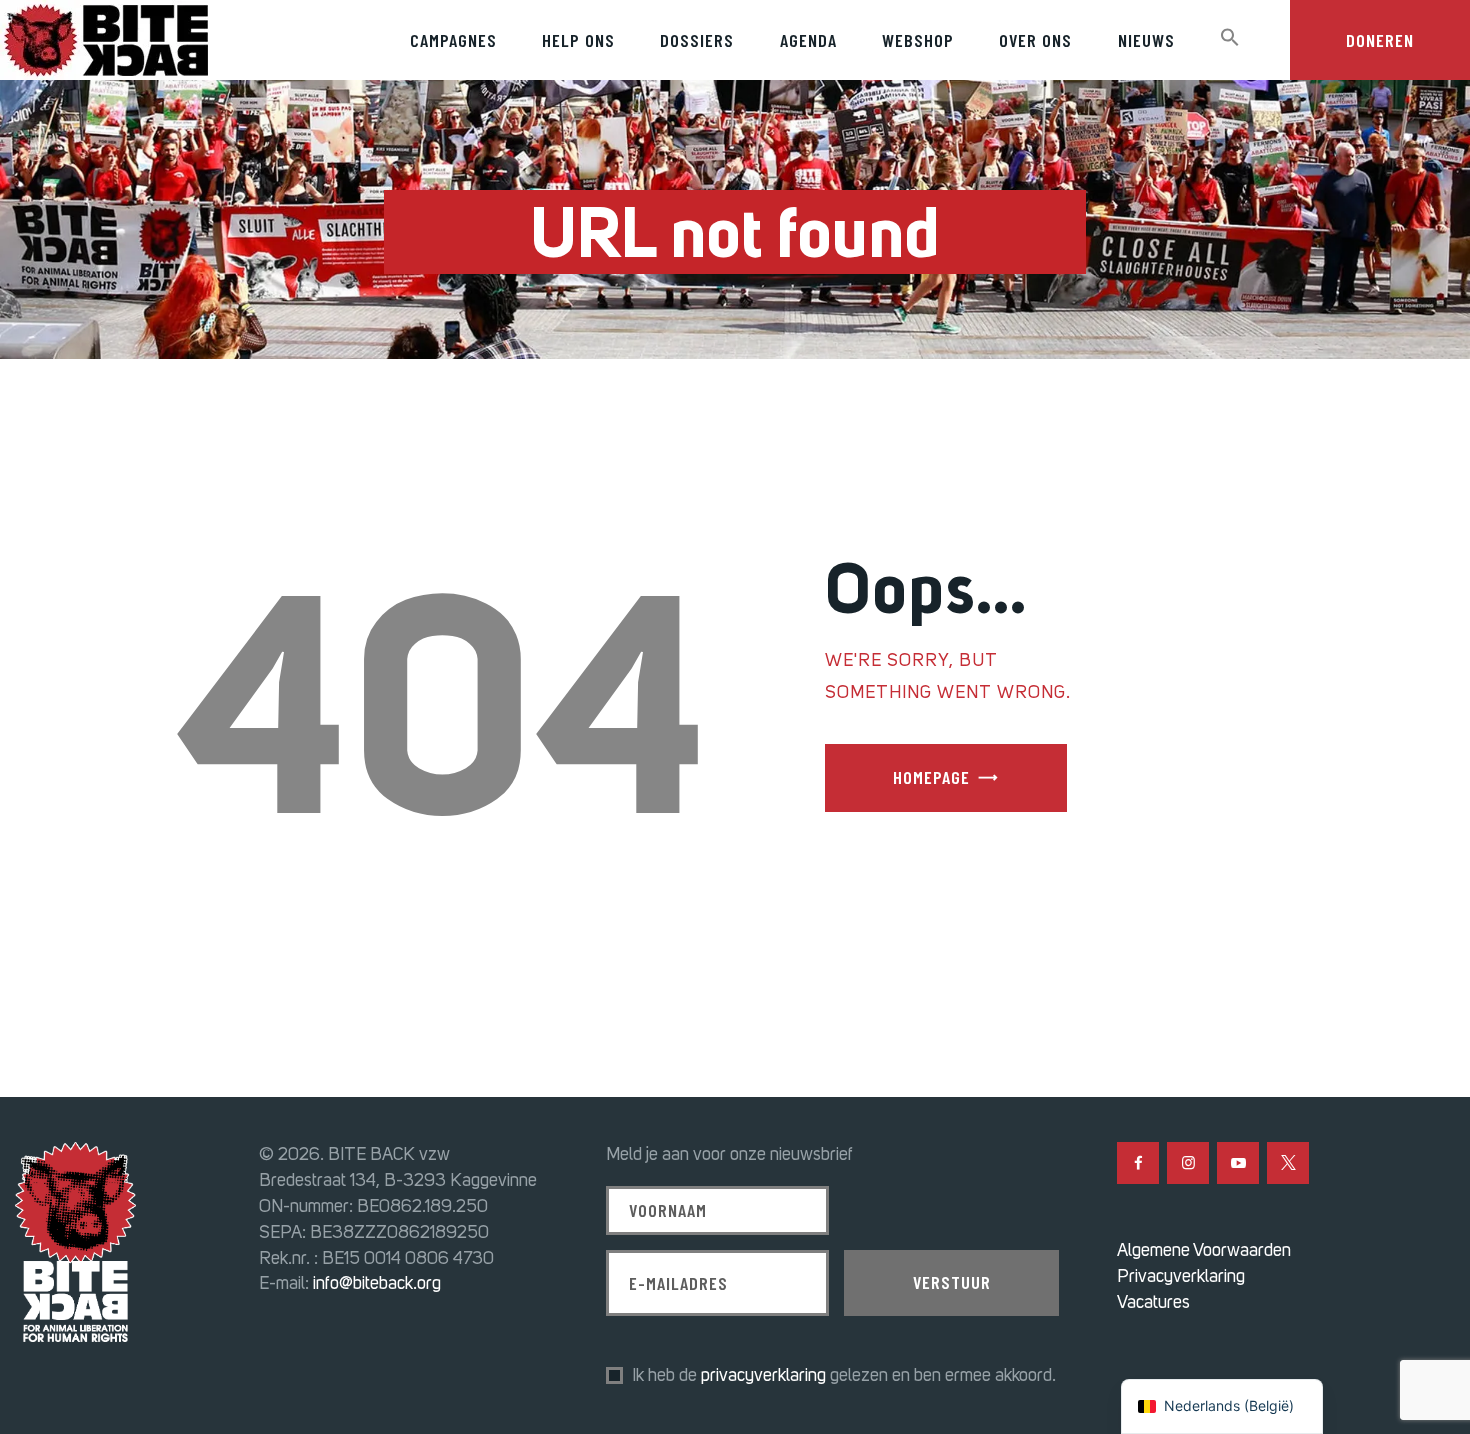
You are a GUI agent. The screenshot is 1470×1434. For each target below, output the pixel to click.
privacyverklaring (763, 1375)
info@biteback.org (377, 1283)
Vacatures (1153, 1302)
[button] (1229, 38)
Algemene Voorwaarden (1204, 1250)
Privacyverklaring (1181, 1276)
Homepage (931, 777)
